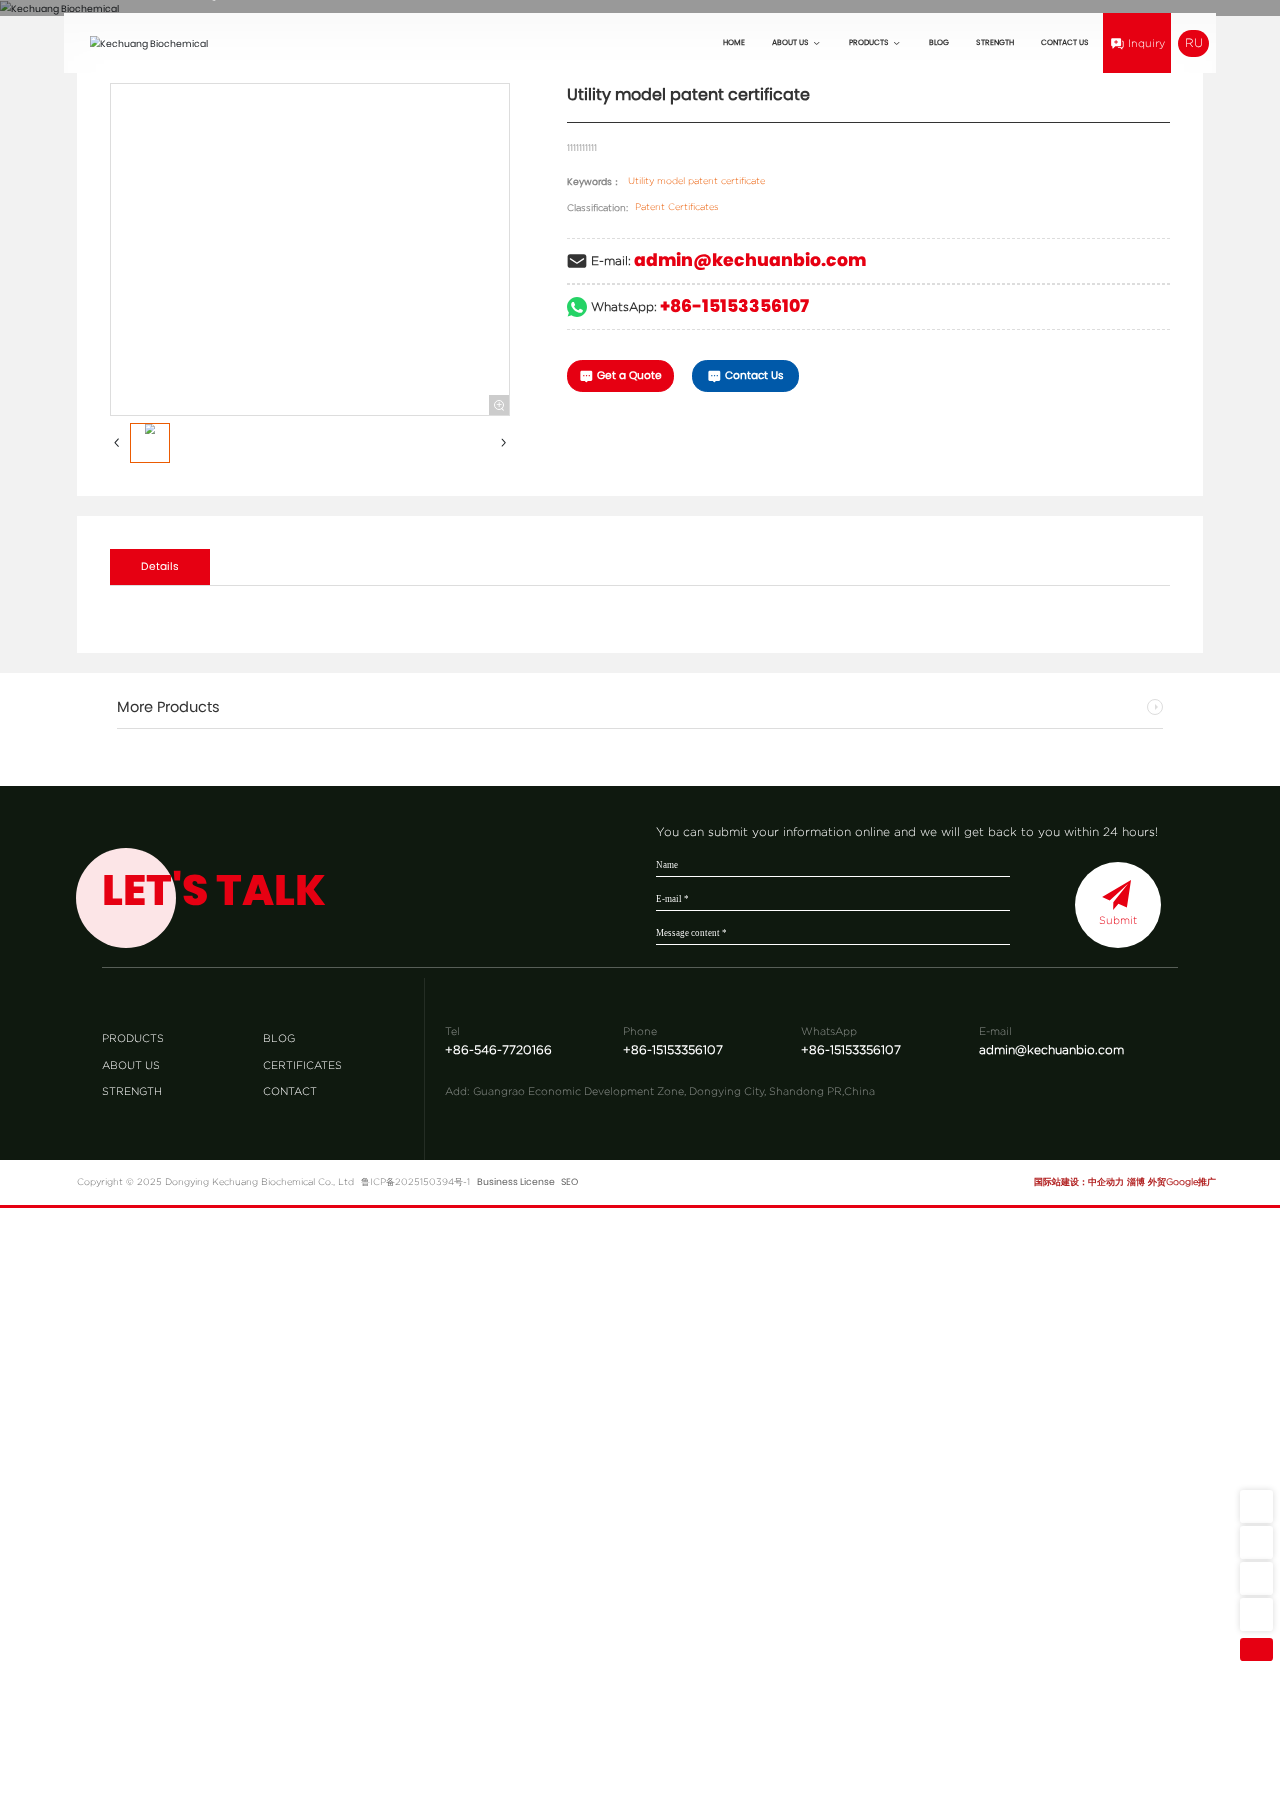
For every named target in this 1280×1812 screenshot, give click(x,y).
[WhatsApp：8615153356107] (1256, 1542)
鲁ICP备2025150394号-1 (415, 1182)
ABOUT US (131, 1064)
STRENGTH (132, 1091)
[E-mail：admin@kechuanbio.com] (1256, 1506)
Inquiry (1146, 43)
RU (1194, 42)
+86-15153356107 (734, 306)
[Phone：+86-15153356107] (1256, 1578)
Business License (516, 1181)
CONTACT (290, 1091)
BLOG (279, 1038)
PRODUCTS (133, 1038)
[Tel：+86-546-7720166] (1256, 1613)
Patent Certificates (677, 207)
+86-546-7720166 (498, 1049)
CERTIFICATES (302, 1064)
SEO (569, 1181)
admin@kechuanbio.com (750, 260)
